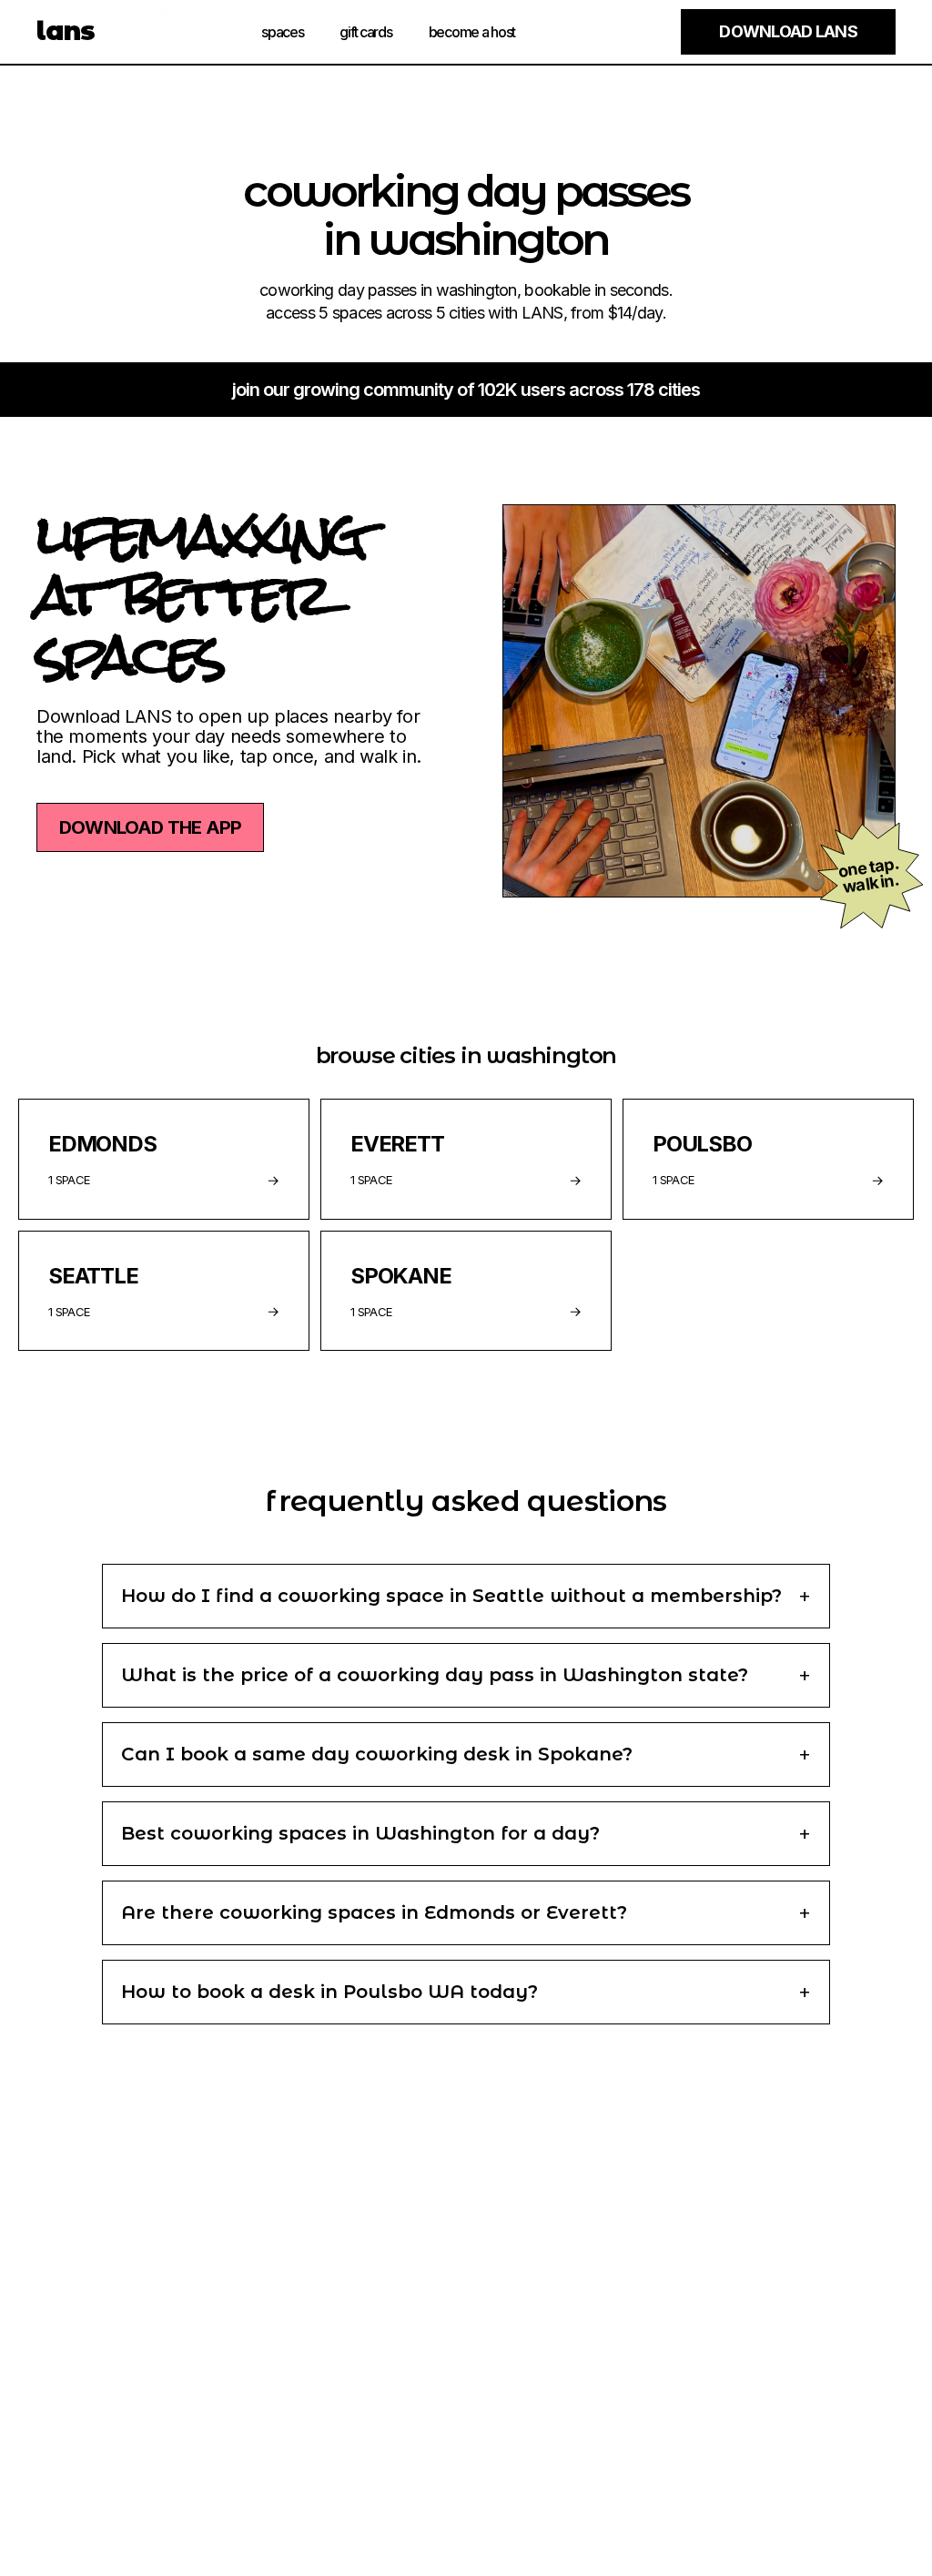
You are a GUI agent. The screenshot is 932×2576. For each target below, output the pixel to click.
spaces (282, 32)
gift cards (365, 32)
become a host (472, 32)
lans (66, 31)
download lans (788, 31)
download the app (150, 827)
